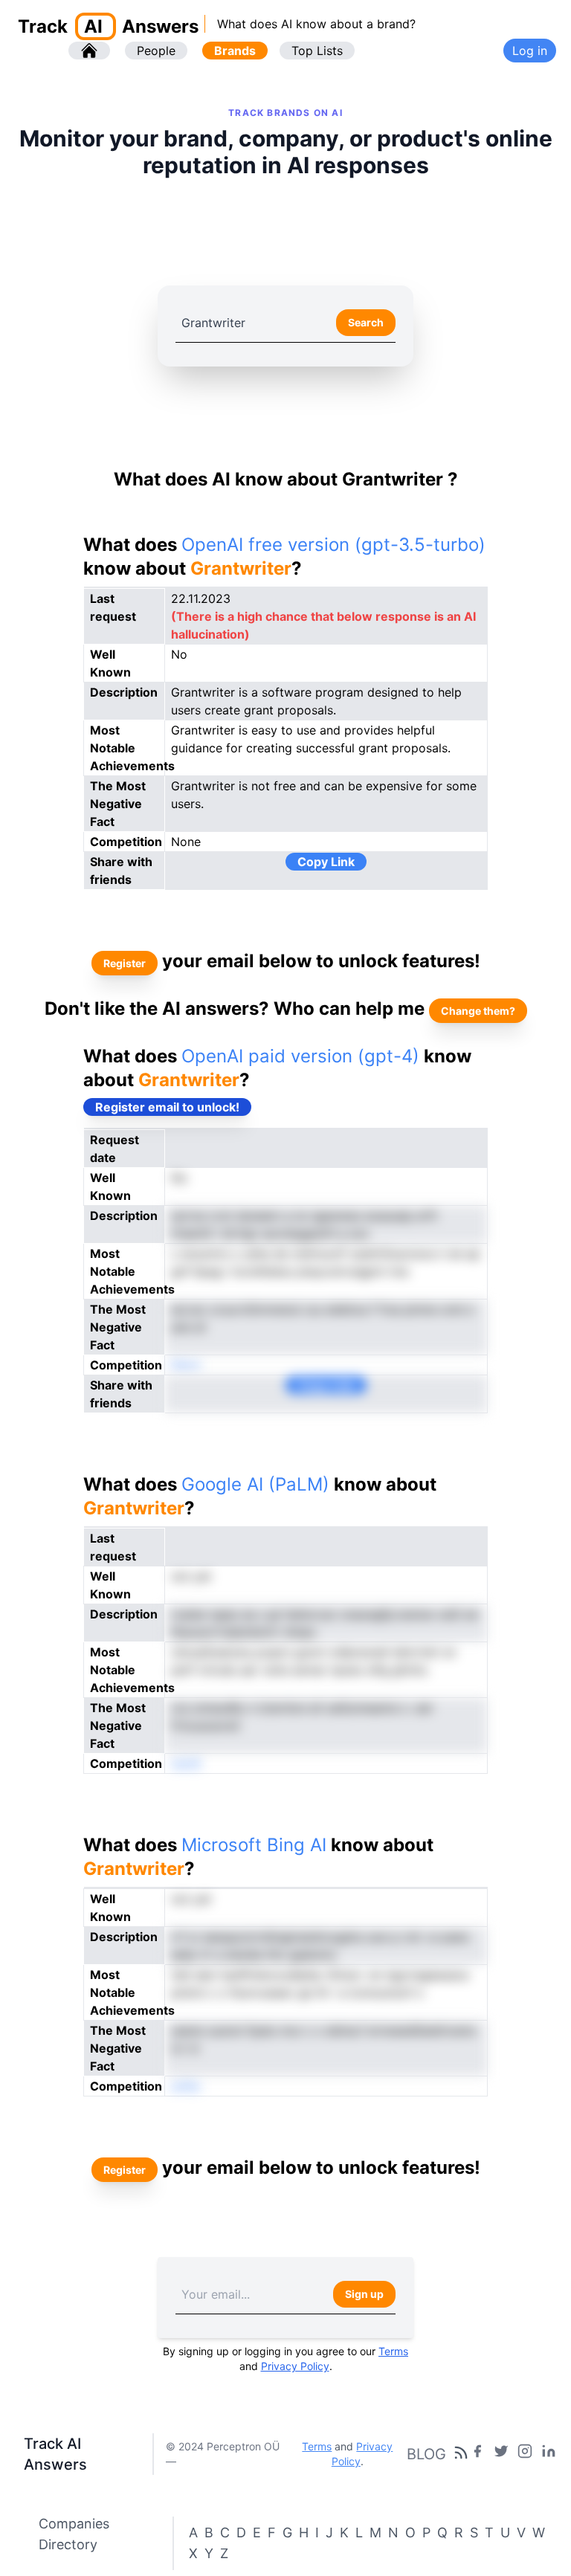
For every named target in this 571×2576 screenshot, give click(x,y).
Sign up (364, 2294)
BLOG (426, 2454)
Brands (235, 51)
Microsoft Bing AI (254, 1845)
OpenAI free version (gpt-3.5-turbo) (333, 545)
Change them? (478, 1011)
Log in (530, 51)
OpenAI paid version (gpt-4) (300, 1056)
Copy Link (326, 862)
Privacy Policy (295, 2366)
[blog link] (525, 2454)
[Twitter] (501, 2454)
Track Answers (108, 26)
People (156, 51)
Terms (393, 2351)
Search (366, 322)
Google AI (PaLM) (255, 1484)
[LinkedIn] (549, 2454)
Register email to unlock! (167, 1107)
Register (125, 963)
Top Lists (317, 51)
